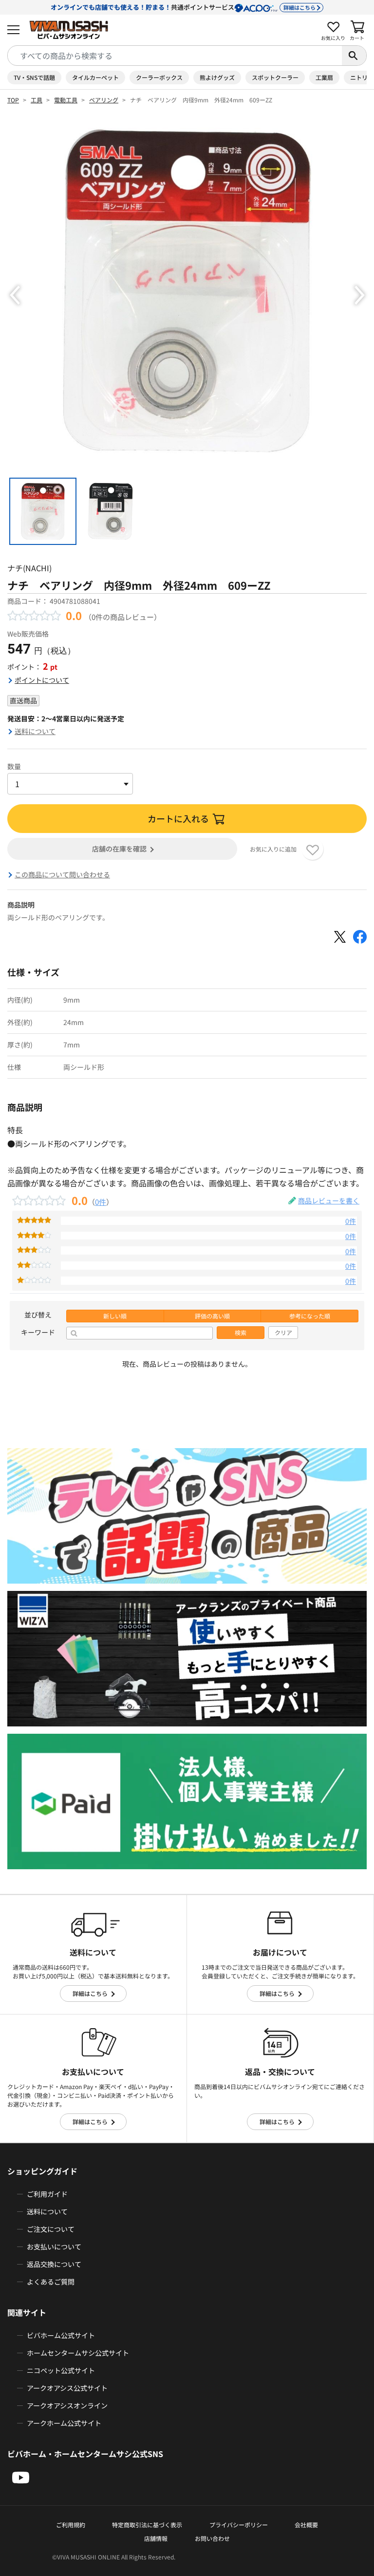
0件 (101, 1201)
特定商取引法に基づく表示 (147, 2525)
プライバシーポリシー (239, 2525)
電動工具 (66, 100)
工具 (37, 100)
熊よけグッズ (217, 77)
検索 (241, 1333)
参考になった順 (310, 1316)
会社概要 (306, 2525)
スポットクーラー (275, 77)
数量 (14, 766)
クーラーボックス (159, 77)
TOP (13, 100)
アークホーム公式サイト (64, 2423)
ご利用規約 (71, 2525)
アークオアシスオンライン (67, 2405)
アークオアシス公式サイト (67, 2388)
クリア (283, 1333)
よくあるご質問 (51, 2282)
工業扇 (324, 77)
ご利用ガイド (47, 2194)
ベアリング (104, 100)
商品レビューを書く (329, 1201)
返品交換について (54, 2264)
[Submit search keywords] (354, 56)
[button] (15, 295)
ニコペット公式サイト (61, 2370)
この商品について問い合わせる (62, 874)
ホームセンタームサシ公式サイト (78, 2353)
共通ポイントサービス (183, 7)
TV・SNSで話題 (34, 77)
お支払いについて (54, 2247)
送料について (35, 731)
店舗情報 (156, 2538)
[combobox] (175, 56)
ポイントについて (42, 680)
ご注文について (51, 2229)
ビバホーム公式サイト (61, 2335)
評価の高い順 (212, 1316)
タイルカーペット (95, 77)
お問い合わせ (212, 2538)
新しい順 (115, 1316)
